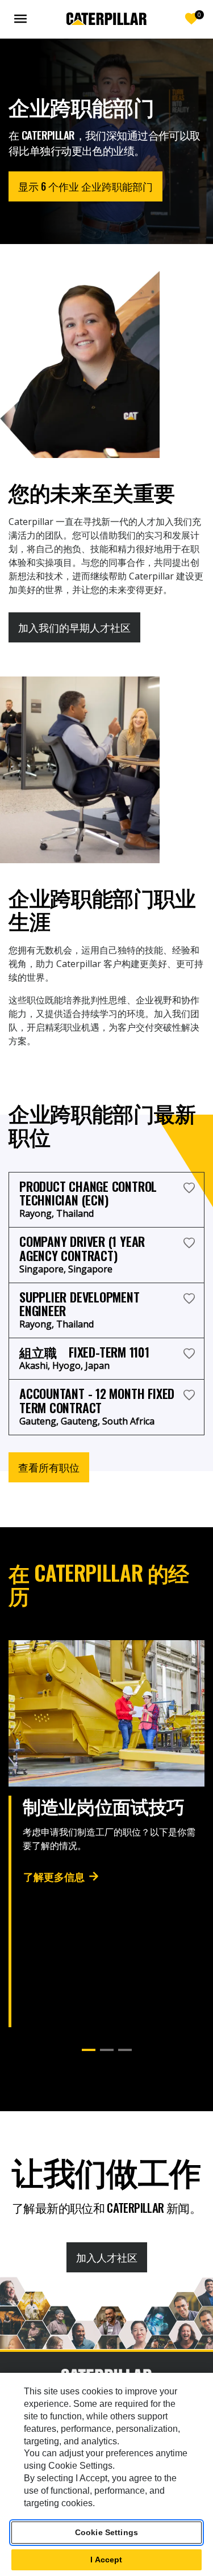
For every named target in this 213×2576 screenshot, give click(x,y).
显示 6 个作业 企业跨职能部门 (85, 186)
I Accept (106, 2560)
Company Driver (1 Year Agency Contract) (82, 1248)
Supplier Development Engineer (80, 1304)
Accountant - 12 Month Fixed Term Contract (97, 1400)
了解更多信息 (54, 1876)
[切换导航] (23, 19)
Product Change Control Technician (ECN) (88, 1193)
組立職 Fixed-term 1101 (84, 1352)
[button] (89, 2050)
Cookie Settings (106, 2532)
